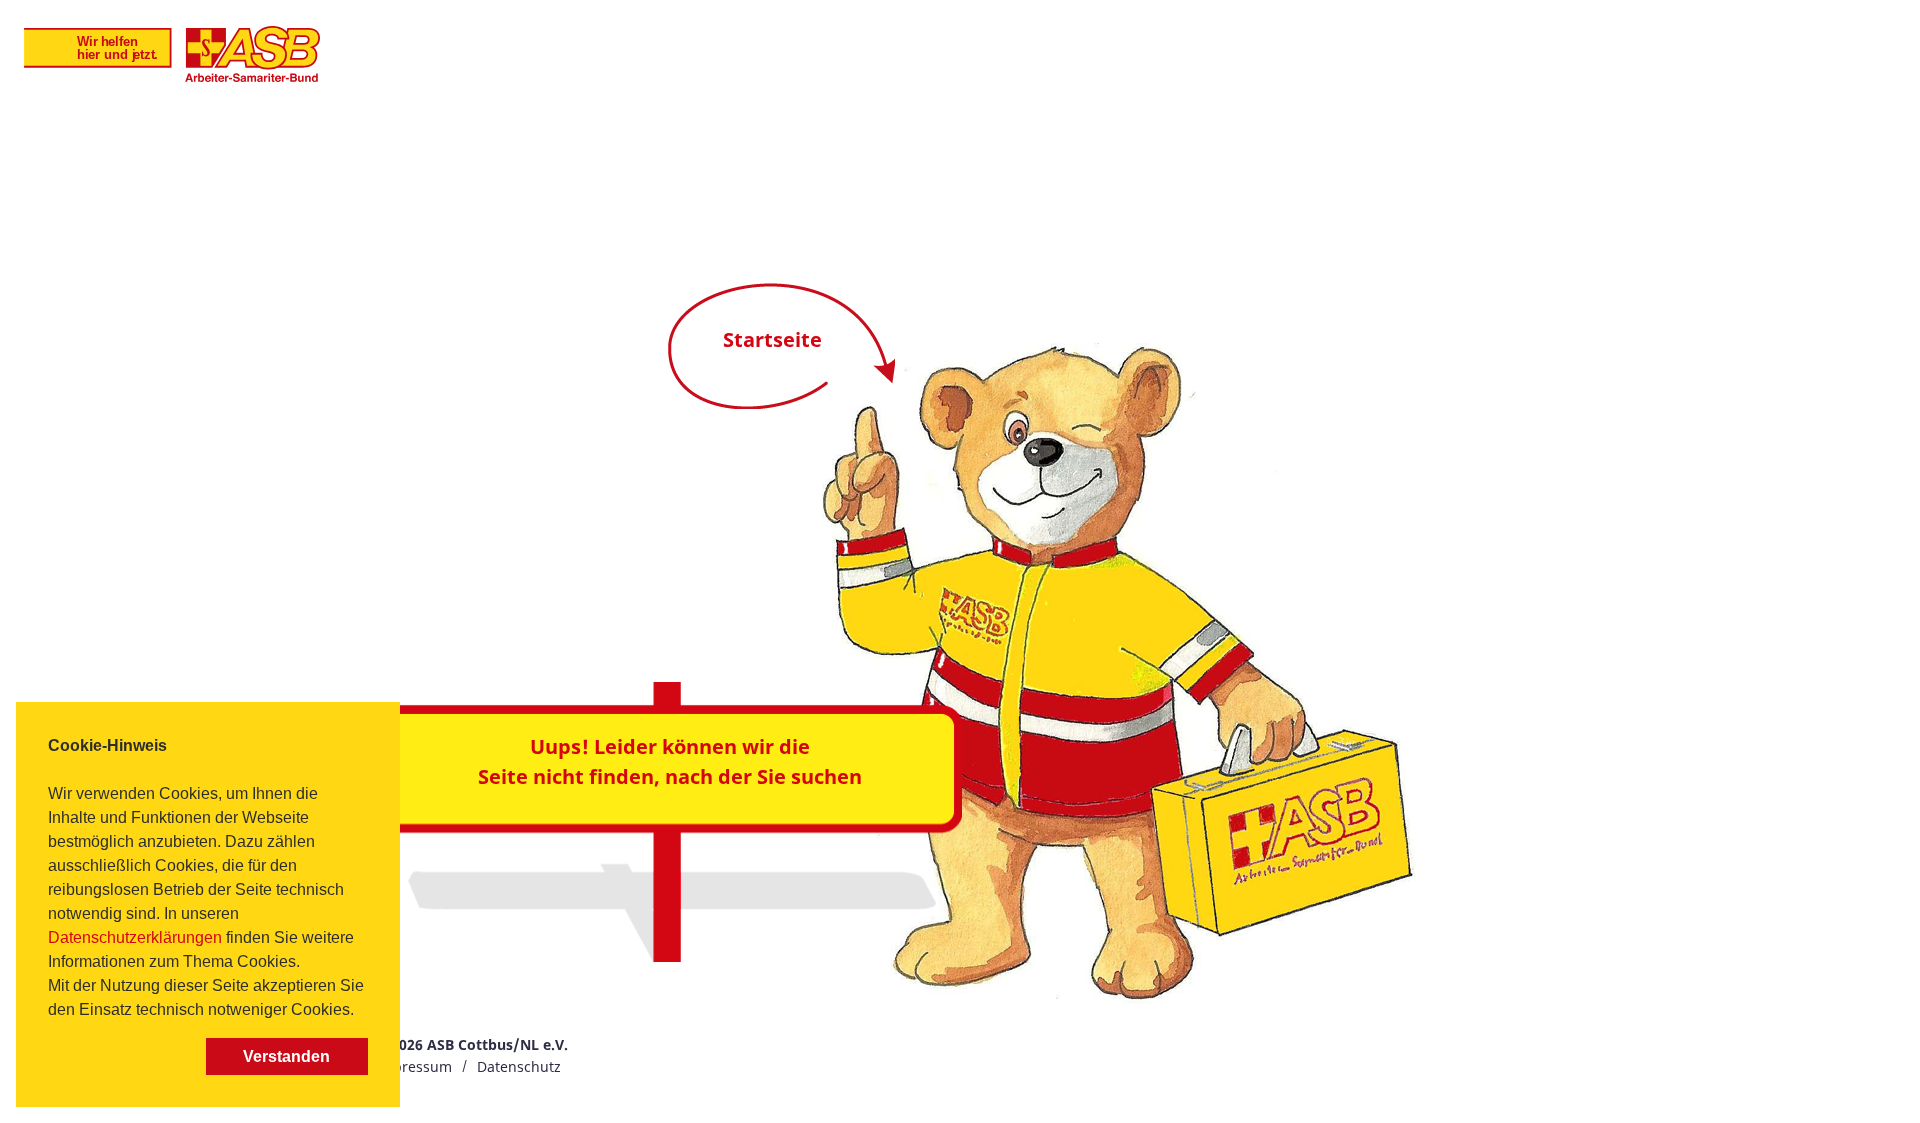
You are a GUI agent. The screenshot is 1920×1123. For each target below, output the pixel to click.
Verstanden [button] (286, 1056)
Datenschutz (519, 1066)
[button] (361, 1012)
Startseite (772, 339)
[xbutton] (123, 1056)
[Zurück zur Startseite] (172, 54)
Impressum (413, 1066)
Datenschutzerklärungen (135, 937)
